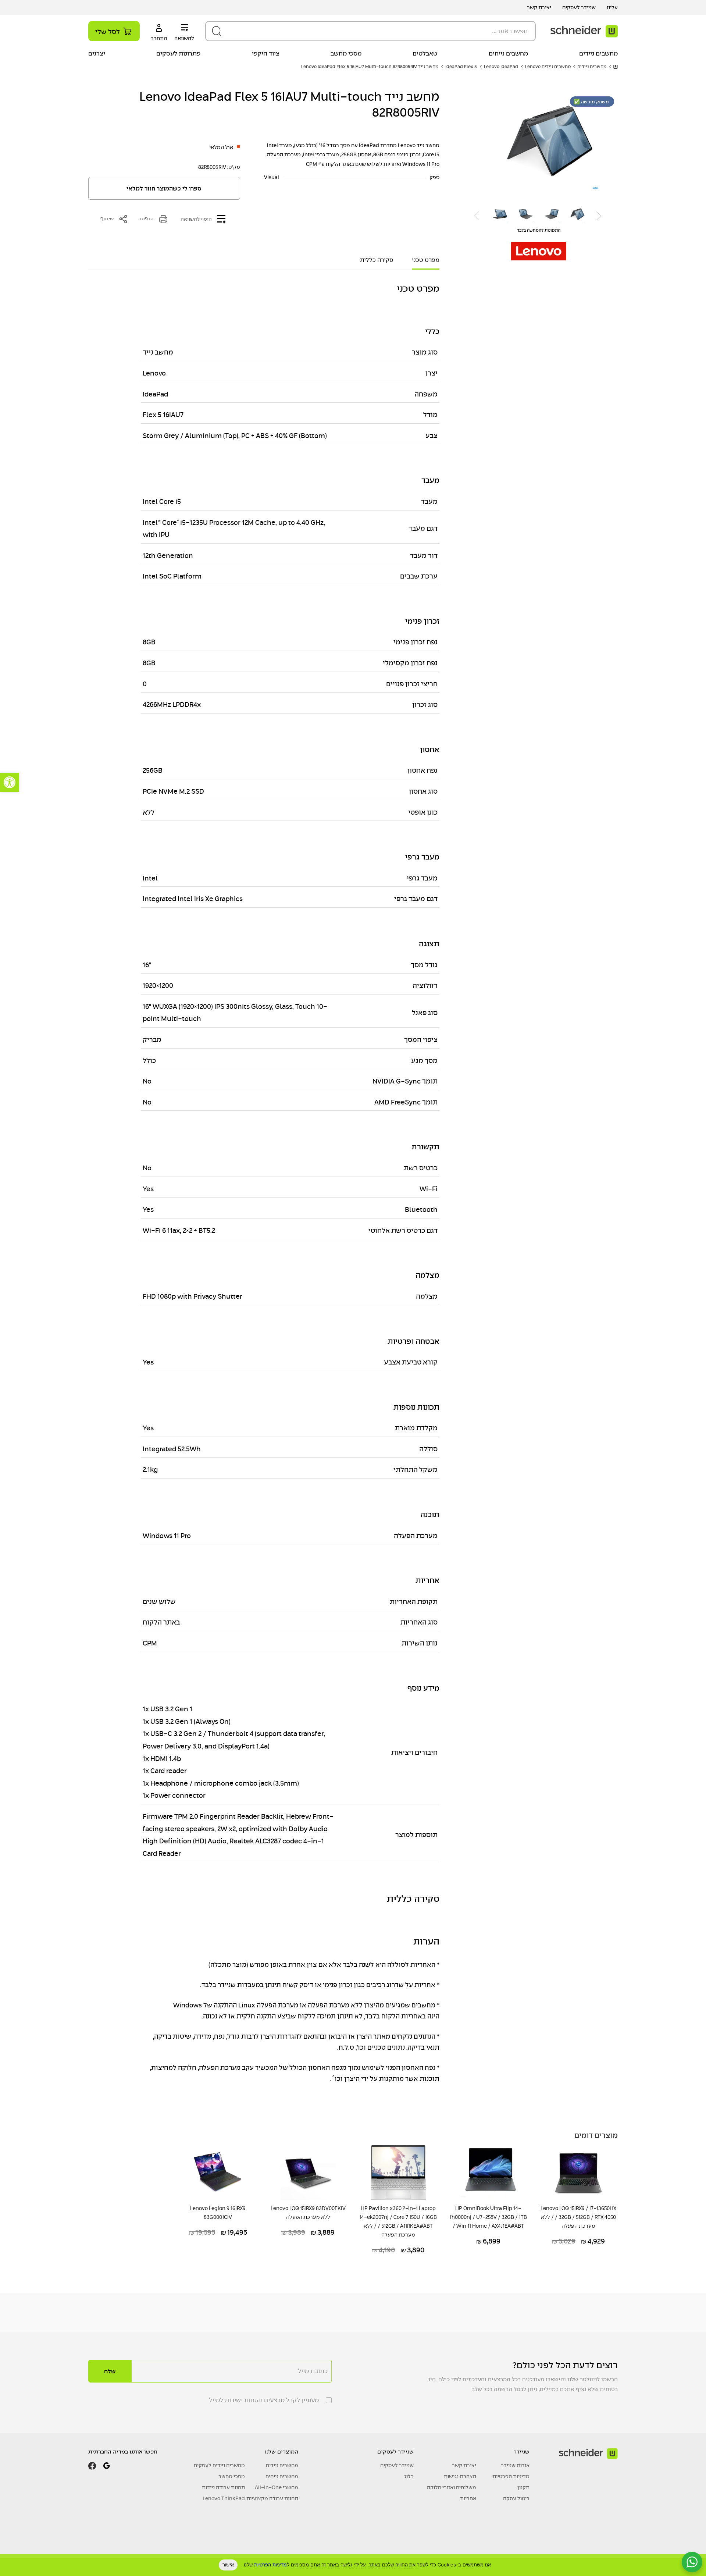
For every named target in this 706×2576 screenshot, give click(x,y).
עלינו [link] (612, 7)
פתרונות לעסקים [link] (178, 54)
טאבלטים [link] (425, 54)
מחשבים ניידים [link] (598, 54)
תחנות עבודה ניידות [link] (223, 2487)
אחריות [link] (468, 2498)
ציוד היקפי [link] (266, 54)
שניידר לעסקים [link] (579, 7)
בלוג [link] (409, 2476)
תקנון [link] (523, 2487)
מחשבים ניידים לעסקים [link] (219, 2465)
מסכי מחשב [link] (346, 54)
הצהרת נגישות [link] (460, 2476)
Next (477, 216)
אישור (228, 2565)
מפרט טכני (426, 260)
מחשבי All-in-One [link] (277, 2487)
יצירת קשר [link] (539, 7)
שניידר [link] (522, 2452)
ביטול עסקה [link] (516, 2498)
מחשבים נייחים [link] (508, 54)
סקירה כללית (377, 260)
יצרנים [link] (97, 54)
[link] (10, 782)
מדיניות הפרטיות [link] (511, 2476)
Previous (599, 216)
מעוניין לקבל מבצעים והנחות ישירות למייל (264, 2400)
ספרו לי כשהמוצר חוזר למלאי (164, 189)
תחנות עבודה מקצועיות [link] (272, 2498)
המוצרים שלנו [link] (281, 2452)
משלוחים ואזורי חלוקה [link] (452, 2487)
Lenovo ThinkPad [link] (224, 2498)
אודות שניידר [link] (515, 2465)
